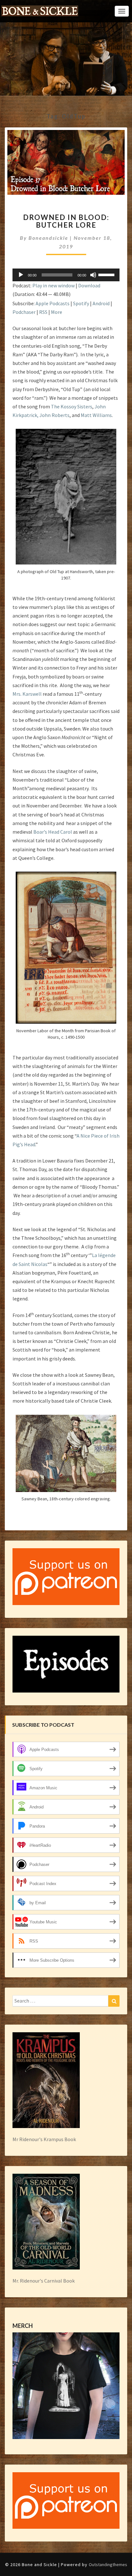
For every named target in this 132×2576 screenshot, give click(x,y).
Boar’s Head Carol (53, 832)
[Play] (21, 275)
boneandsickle (48, 238)
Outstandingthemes (108, 2565)
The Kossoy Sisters (72, 406)
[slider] (107, 274)
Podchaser (24, 312)
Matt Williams (96, 415)
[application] (66, 275)
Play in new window (54, 285)
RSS (43, 312)
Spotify (81, 303)
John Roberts (54, 415)
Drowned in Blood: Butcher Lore (66, 221)
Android (101, 303)
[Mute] (93, 275)
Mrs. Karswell (27, 694)
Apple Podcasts (53, 303)
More (57, 312)
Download (89, 285)
